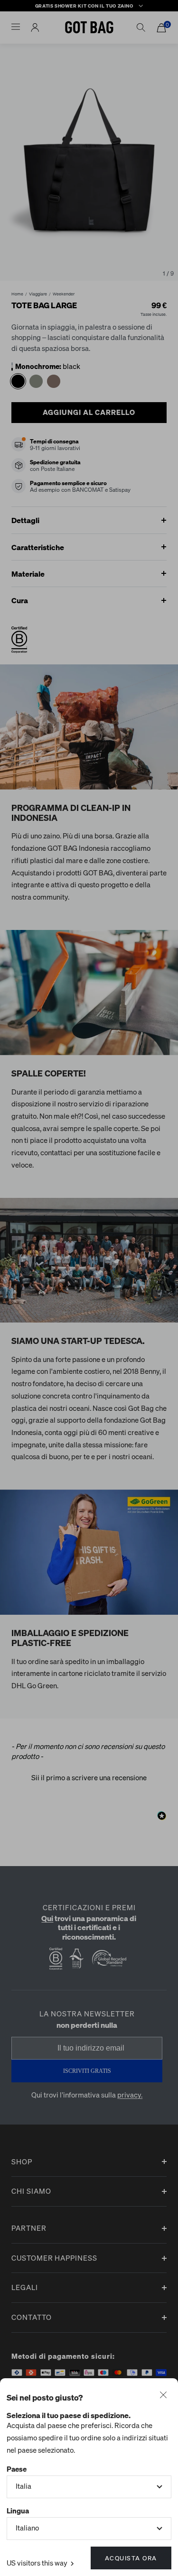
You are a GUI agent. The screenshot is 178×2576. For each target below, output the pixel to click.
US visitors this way (38, 2563)
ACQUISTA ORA (131, 2558)
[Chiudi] (163, 2396)
